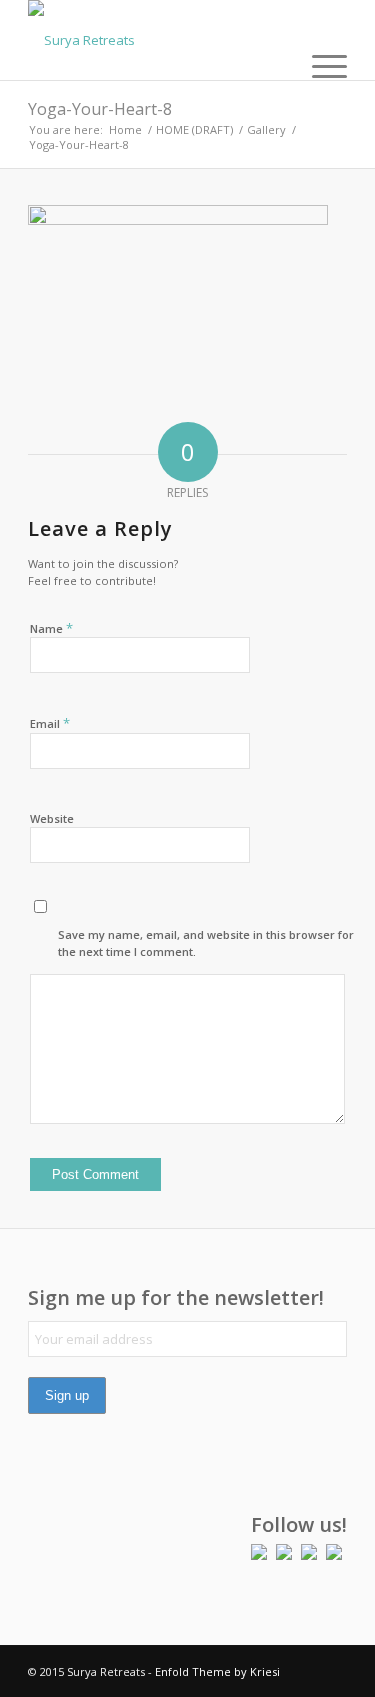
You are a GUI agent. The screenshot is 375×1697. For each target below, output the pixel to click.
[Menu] (319, 65)
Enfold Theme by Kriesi (217, 1671)
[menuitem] (319, 65)
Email (50, 723)
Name (51, 628)
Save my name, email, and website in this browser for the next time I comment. (206, 943)
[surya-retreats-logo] (155, 40)
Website (52, 818)
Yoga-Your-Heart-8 (100, 109)
